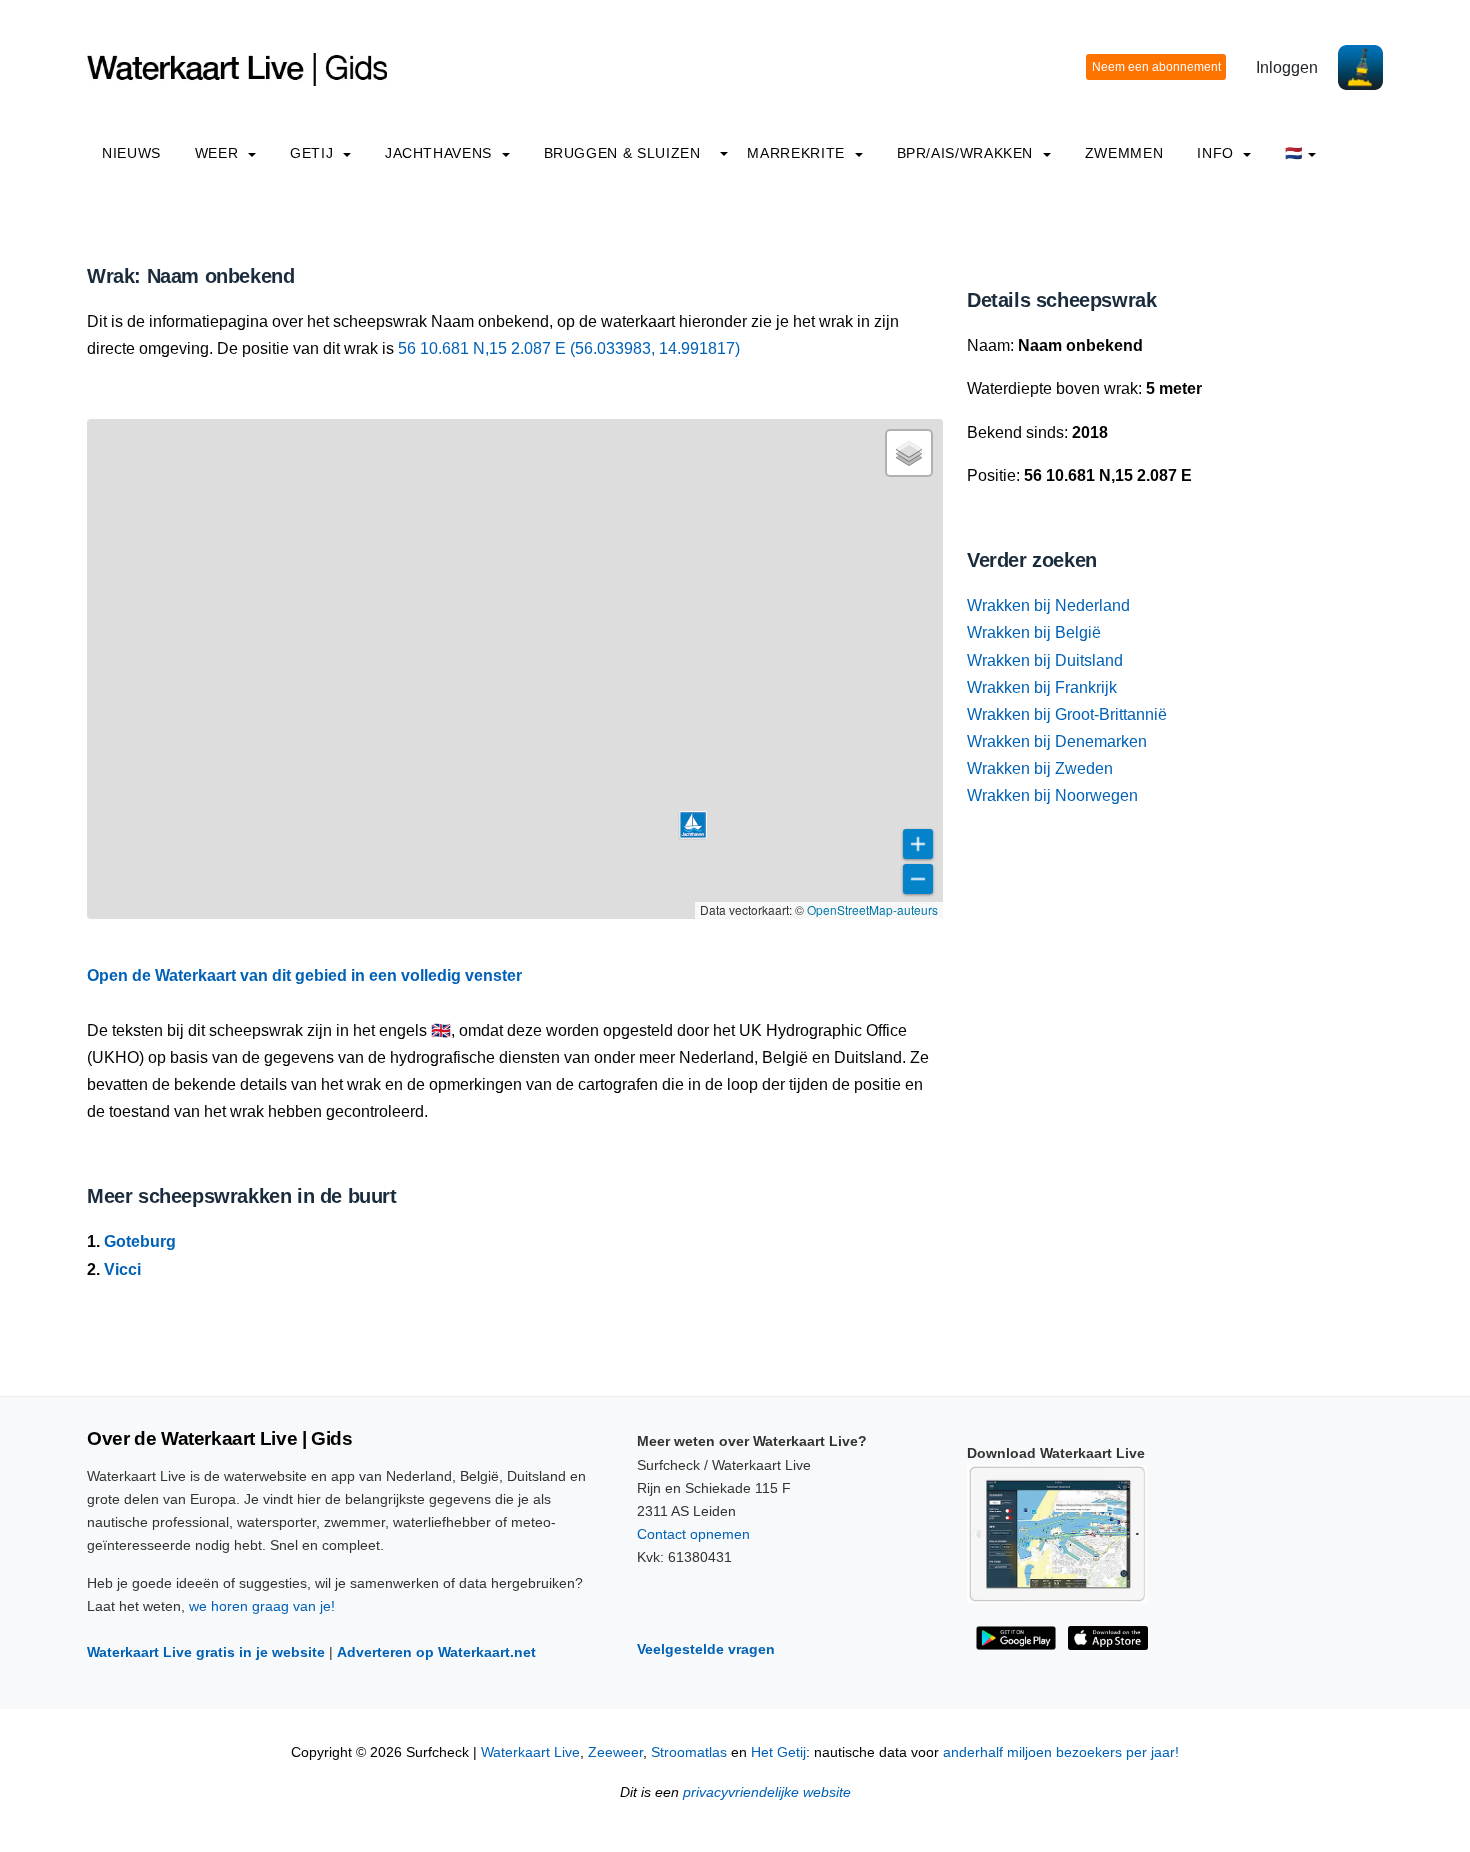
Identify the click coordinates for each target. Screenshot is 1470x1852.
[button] (693, 825)
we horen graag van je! (262, 1606)
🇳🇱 (1294, 153)
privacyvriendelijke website (767, 1792)
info (1217, 153)
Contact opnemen (693, 1534)
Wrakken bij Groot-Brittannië (1067, 714)
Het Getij (778, 1752)
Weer (219, 153)
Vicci (122, 1269)
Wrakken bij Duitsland (1045, 660)
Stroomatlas (689, 1752)
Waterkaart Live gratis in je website (206, 1652)
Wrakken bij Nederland (1048, 605)
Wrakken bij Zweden (1040, 768)
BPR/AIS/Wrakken (967, 153)
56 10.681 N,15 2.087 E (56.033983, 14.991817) (569, 348)
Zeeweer (615, 1752)
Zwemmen (1124, 153)
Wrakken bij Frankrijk (1042, 687)
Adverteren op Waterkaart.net (436, 1652)
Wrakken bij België (1034, 632)
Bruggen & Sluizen (622, 153)
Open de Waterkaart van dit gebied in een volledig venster (304, 975)
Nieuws (131, 153)
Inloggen (1287, 67)
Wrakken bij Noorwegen (1052, 795)
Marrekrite (798, 153)
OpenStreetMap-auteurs (872, 909)
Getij (314, 153)
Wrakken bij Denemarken (1057, 741)
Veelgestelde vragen (706, 1649)
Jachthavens (441, 153)
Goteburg (140, 1241)
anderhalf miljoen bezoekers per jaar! (1061, 1752)
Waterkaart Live (530, 1752)
